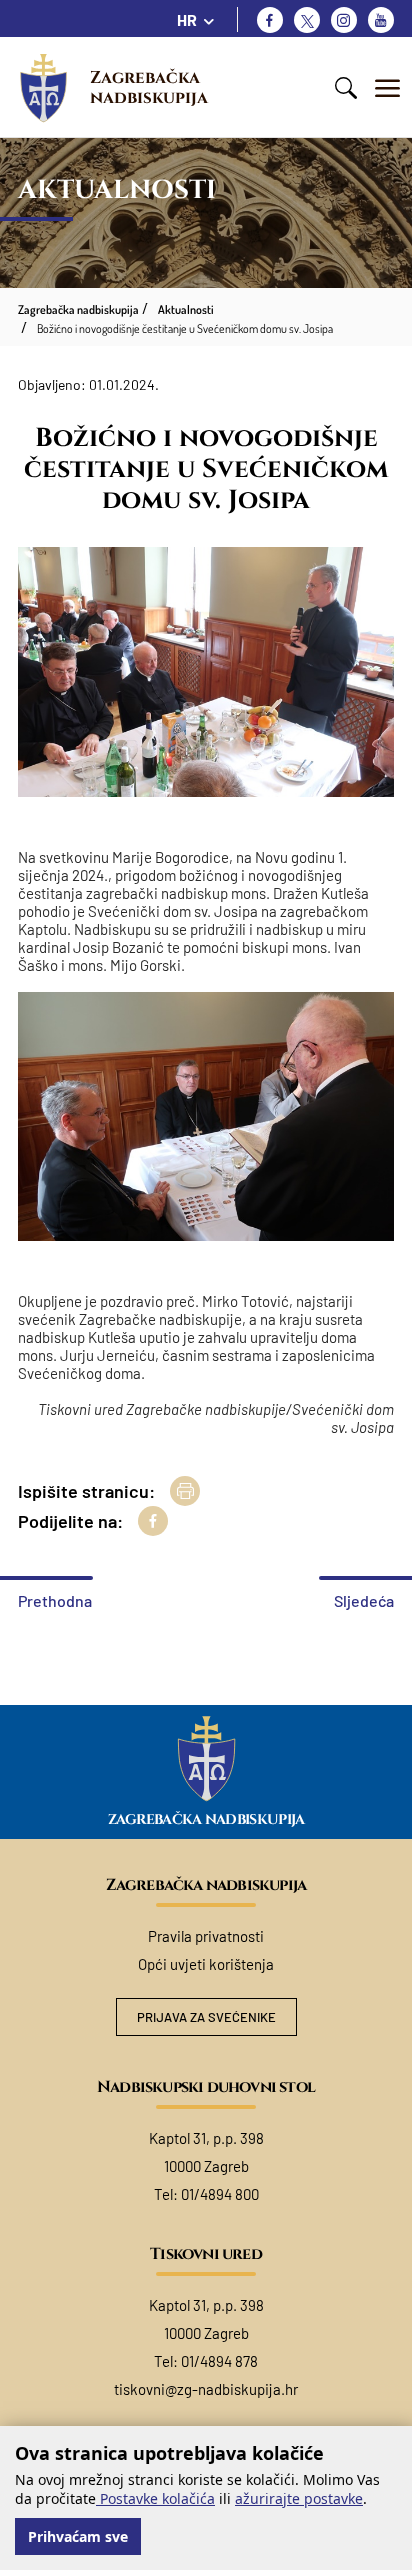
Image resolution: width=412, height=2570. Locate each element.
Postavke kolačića (155, 2498)
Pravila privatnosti (206, 1936)
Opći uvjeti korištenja (206, 1964)
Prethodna (55, 1600)
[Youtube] (381, 20)
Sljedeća (364, 1600)
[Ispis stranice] (185, 1491)
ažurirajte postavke (299, 2498)
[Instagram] (344, 20)
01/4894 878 (219, 2361)
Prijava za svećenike (206, 2017)
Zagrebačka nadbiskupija (149, 87)
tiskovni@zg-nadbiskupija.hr (206, 2389)
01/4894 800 (220, 2194)
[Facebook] (270, 20)
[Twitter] (307, 20)
